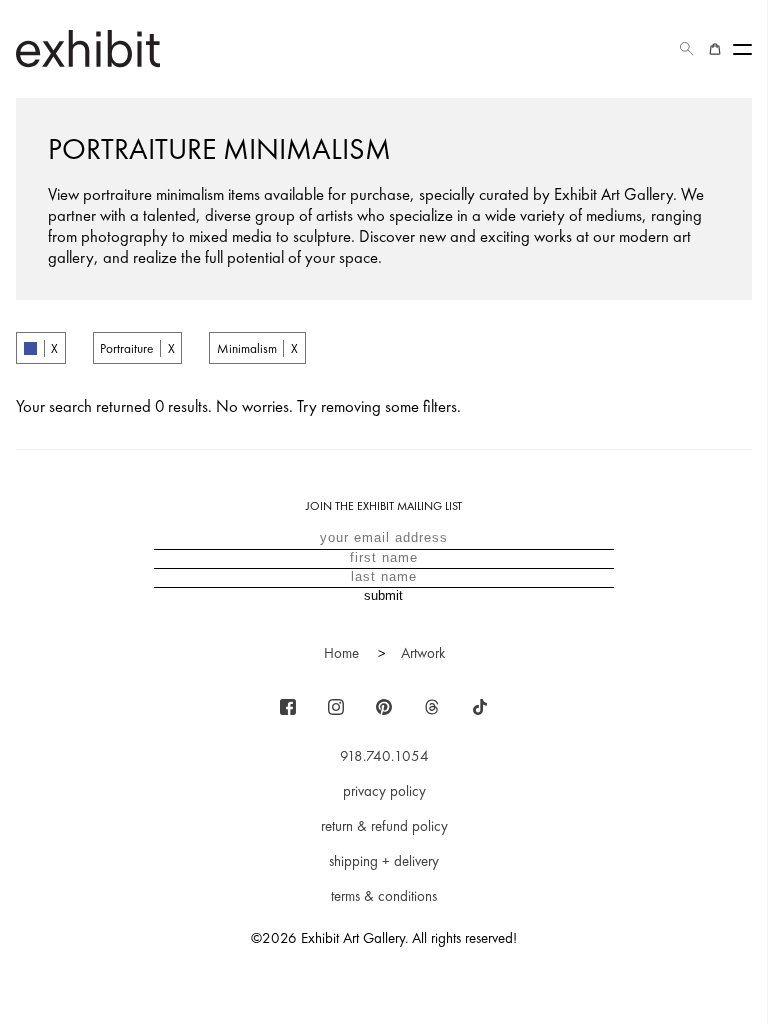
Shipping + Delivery (384, 861)
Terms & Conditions (384, 896)
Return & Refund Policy (384, 826)
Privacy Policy (384, 791)
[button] (687, 49)
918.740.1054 (384, 756)
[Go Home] (88, 48)
